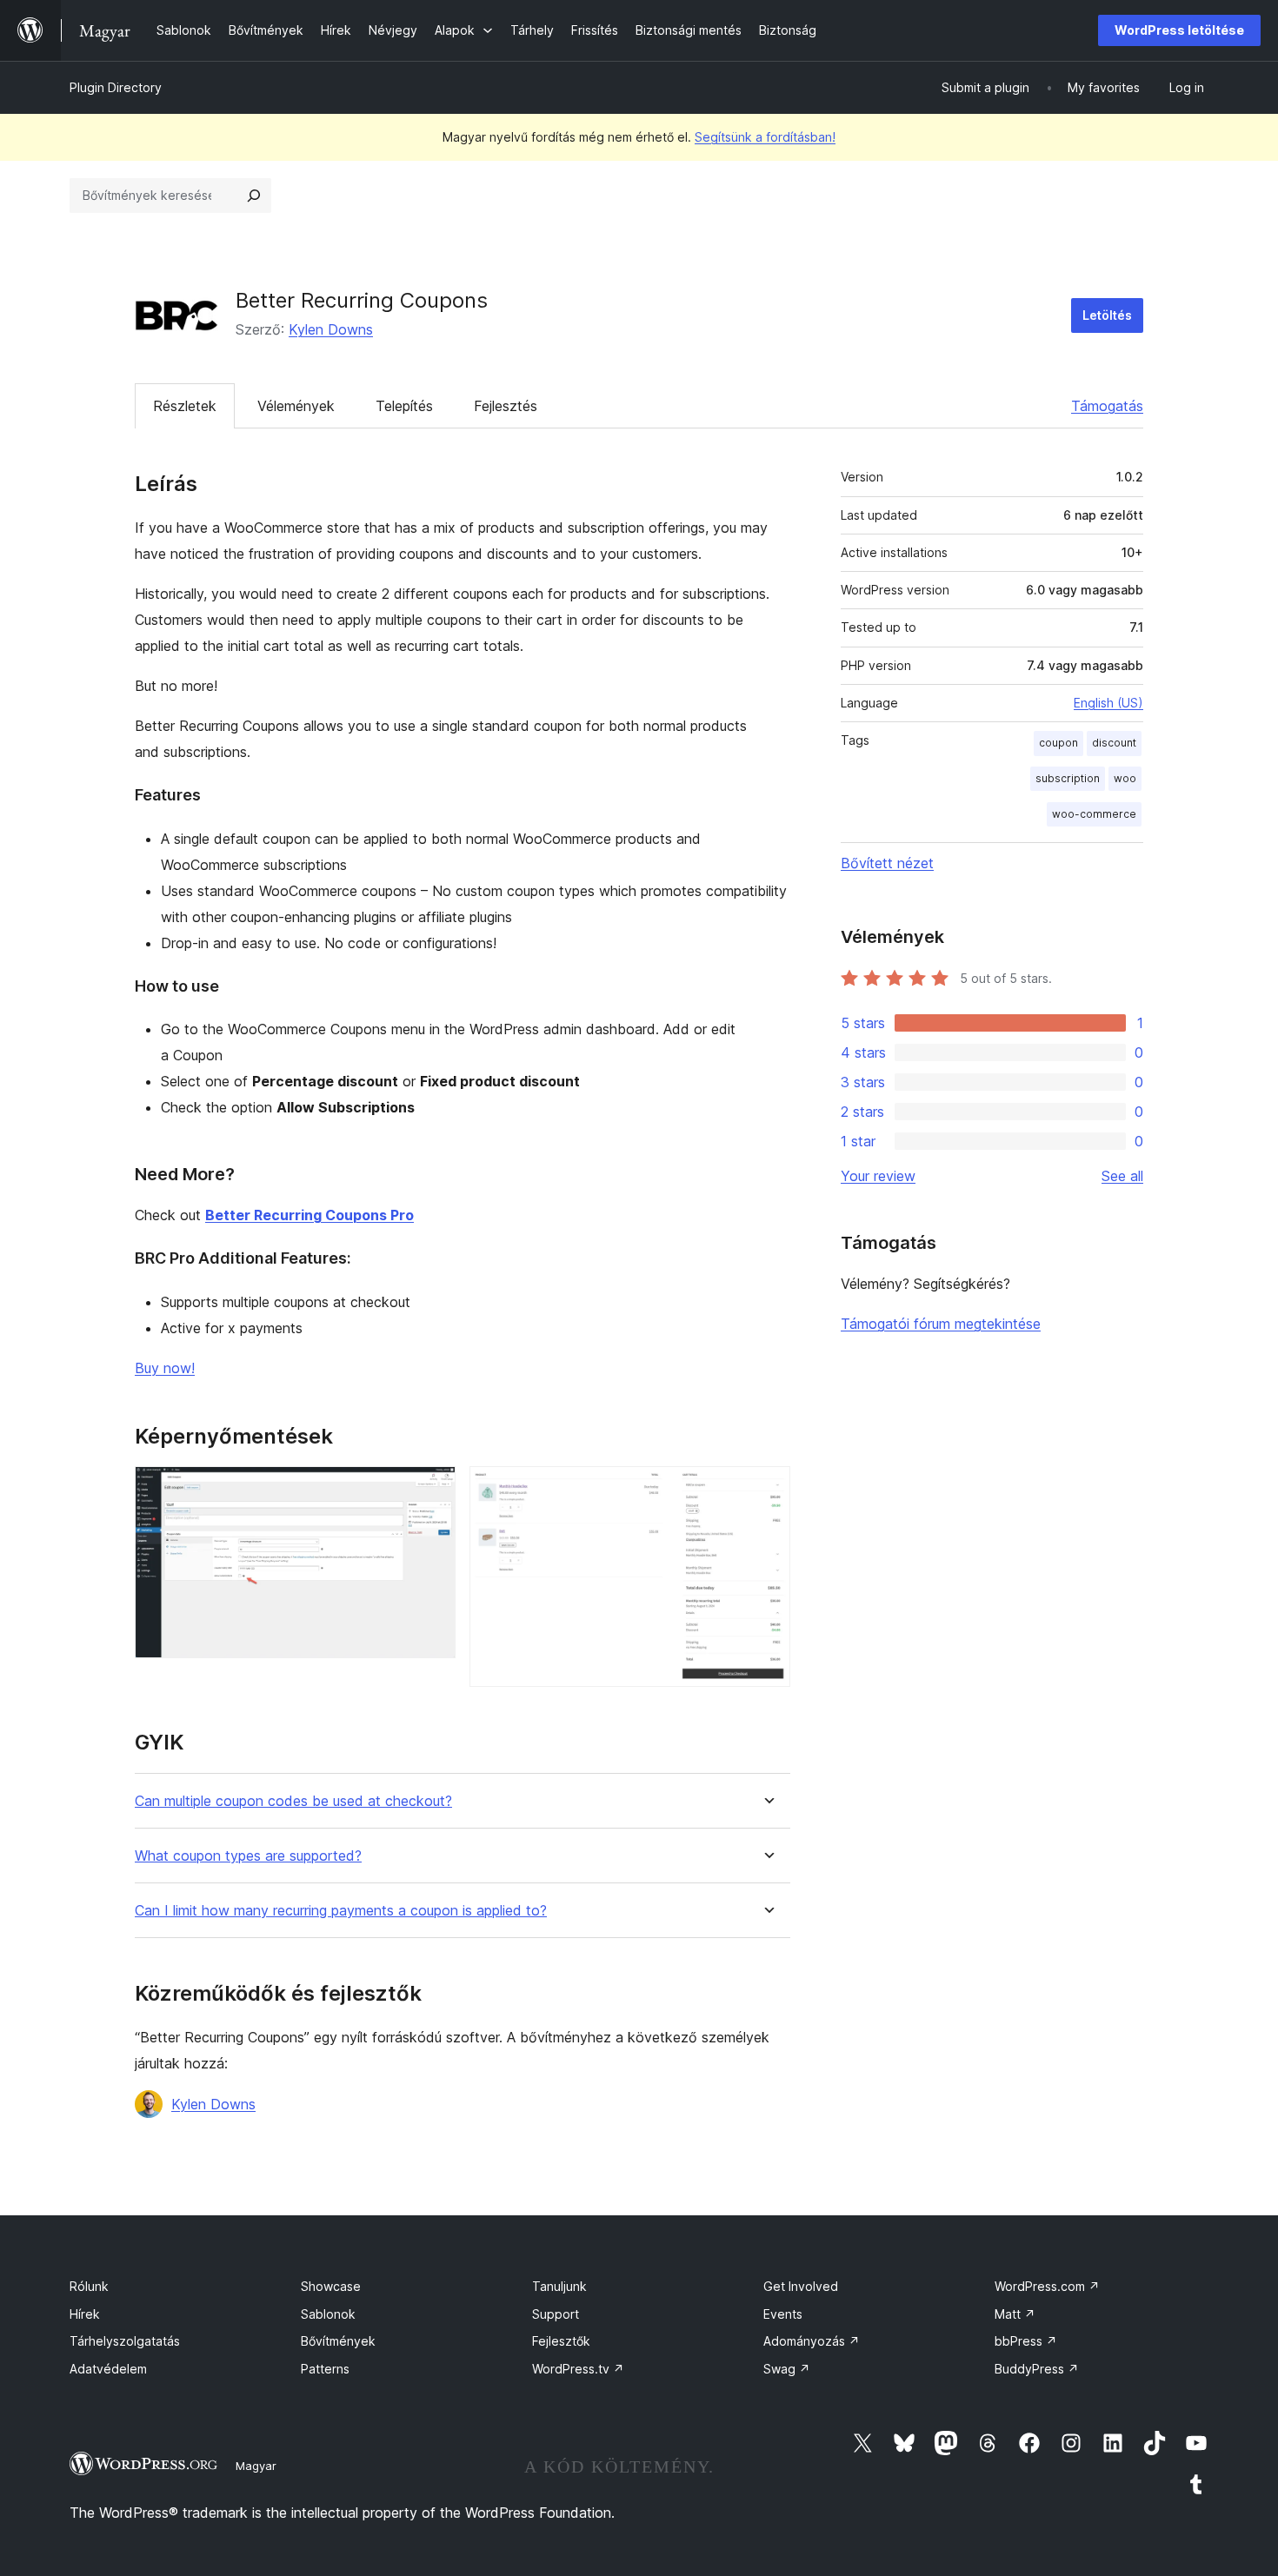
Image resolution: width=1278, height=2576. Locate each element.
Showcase (331, 2286)
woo (1125, 778)
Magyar (256, 2466)
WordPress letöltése (1179, 30)
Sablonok (328, 2314)
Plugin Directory (116, 87)
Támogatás (1107, 406)
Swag (787, 2369)
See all (1122, 1176)
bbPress (1026, 2341)
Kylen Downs (331, 329)
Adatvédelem (108, 2369)
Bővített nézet (887, 863)
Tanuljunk (559, 2286)
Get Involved (801, 2286)
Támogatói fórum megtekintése (941, 1324)
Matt (1015, 2314)
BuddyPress (1037, 2369)
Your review (878, 1176)
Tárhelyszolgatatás (125, 2341)
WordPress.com (1047, 2286)
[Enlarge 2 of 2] (767, 1490)
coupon (1058, 743)
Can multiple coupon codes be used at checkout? (293, 1801)
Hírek (85, 2314)
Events (783, 2314)
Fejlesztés (506, 406)
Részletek (185, 406)
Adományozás (812, 2341)
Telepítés (404, 406)
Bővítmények (338, 2341)
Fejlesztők (561, 2341)
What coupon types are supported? (248, 1856)
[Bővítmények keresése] (254, 196)
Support (556, 2314)
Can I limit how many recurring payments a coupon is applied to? (341, 1911)
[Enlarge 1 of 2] (432, 1490)
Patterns (325, 2369)
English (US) (1108, 703)
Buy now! (165, 1368)
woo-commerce (1094, 814)
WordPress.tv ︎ (578, 2369)
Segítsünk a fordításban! (765, 137)
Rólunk (89, 2286)
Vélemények (296, 406)
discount (1114, 743)
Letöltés (1107, 315)
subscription (1068, 778)
